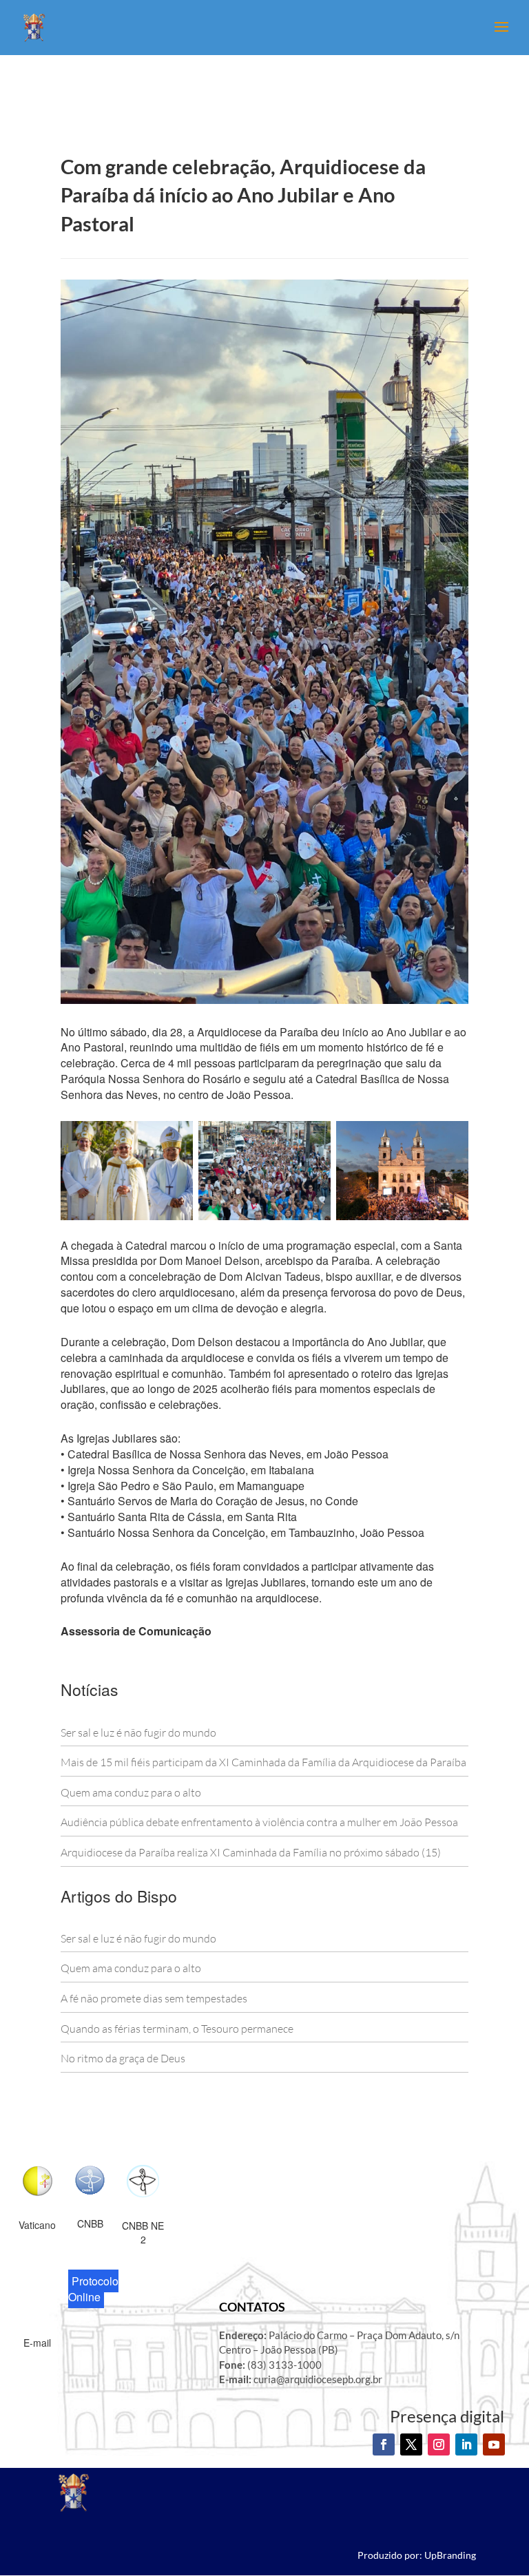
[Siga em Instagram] (439, 2444)
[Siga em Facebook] (384, 2444)
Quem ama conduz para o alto (131, 1792)
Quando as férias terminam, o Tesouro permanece (177, 2029)
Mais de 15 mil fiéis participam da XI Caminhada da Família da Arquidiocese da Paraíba (263, 1762)
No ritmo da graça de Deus (123, 2058)
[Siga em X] (411, 2444)
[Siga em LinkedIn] (466, 2444)
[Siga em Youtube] (494, 2444)
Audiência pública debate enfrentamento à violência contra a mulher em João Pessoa (259, 1822)
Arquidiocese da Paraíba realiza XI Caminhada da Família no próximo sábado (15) (251, 1852)
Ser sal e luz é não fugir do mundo (138, 1732)
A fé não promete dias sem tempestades (154, 1998)
